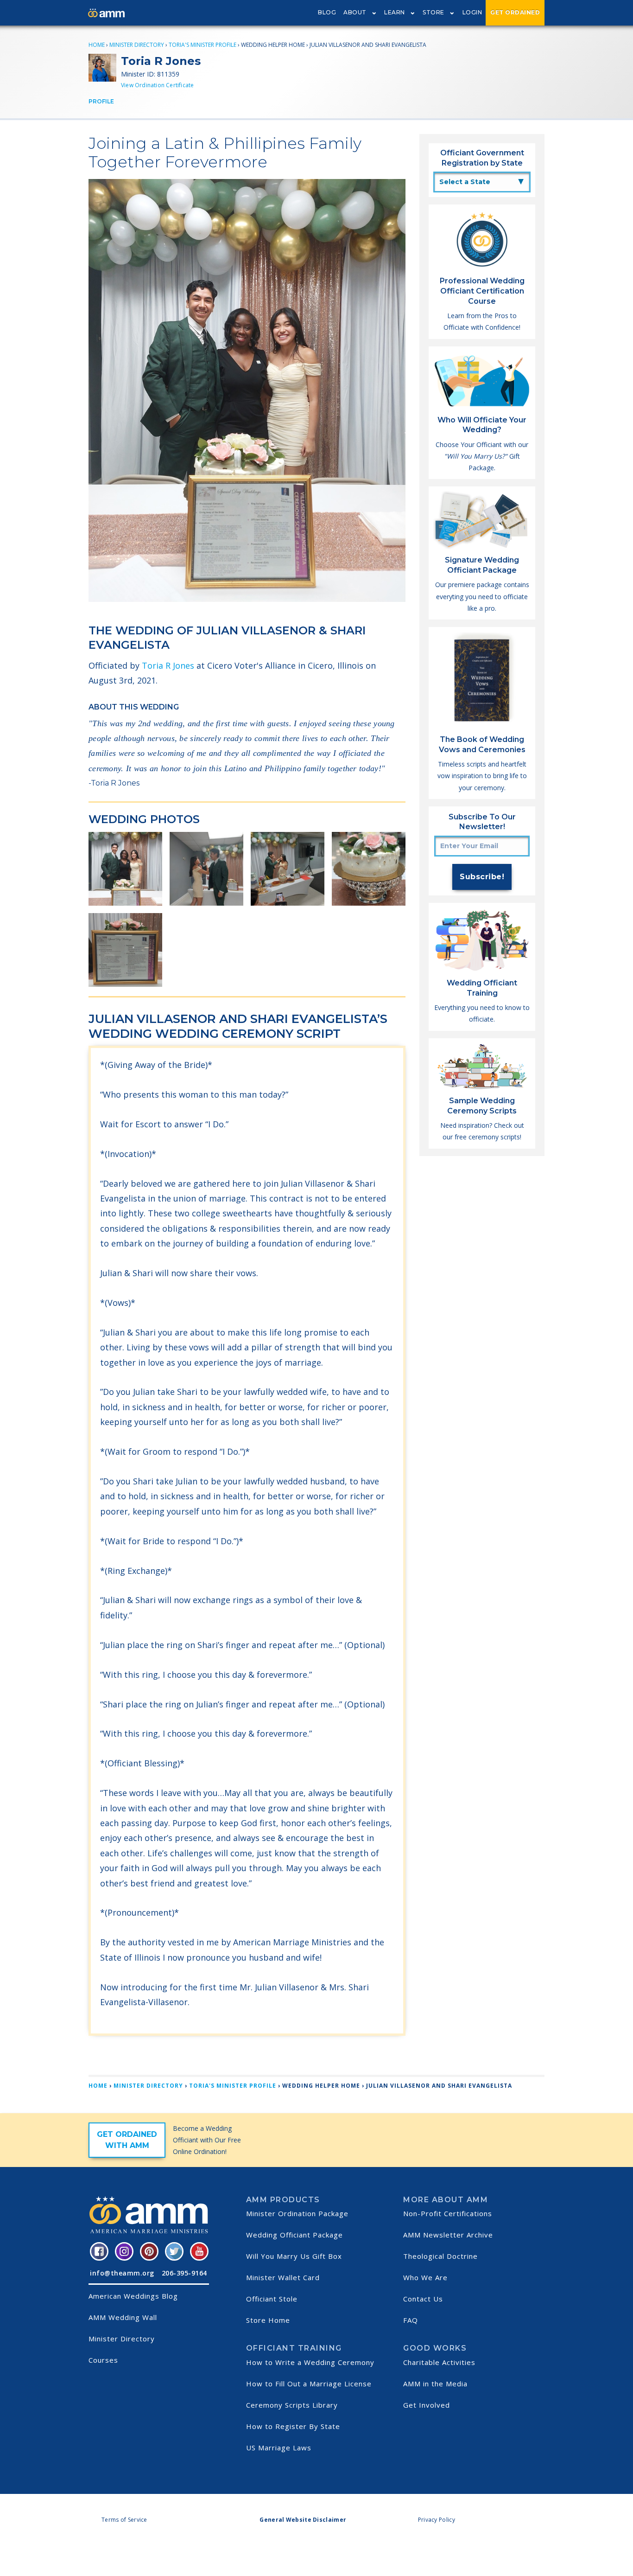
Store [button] (434, 12)
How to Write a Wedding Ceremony (310, 2362)
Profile (101, 101)
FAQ (411, 2320)
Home (97, 45)
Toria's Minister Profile (203, 45)
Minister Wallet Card (283, 2277)
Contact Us (423, 2299)
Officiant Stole (272, 2299)
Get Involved (427, 2405)
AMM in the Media (435, 2384)
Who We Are (425, 2277)
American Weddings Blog (133, 2296)
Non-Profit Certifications (448, 2213)
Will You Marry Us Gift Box (294, 2256)
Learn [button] (395, 12)
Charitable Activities (439, 2362)
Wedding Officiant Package (294, 2235)
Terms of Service (124, 2520)
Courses (103, 2360)
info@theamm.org (122, 2273)
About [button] (355, 12)
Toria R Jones (168, 665)
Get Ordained (515, 12)
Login (472, 12)
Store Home (268, 2320)
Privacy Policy (437, 2520)
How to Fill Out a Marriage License (309, 2384)
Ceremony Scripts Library (292, 2405)
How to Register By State (293, 2426)
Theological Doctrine (440, 2256)
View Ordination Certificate (157, 85)
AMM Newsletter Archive (448, 2235)
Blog (327, 12)
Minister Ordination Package (297, 2213)
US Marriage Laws (279, 2448)
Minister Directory (137, 45)
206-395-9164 (184, 2273)
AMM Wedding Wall (123, 2317)
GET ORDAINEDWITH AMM (127, 2140)
